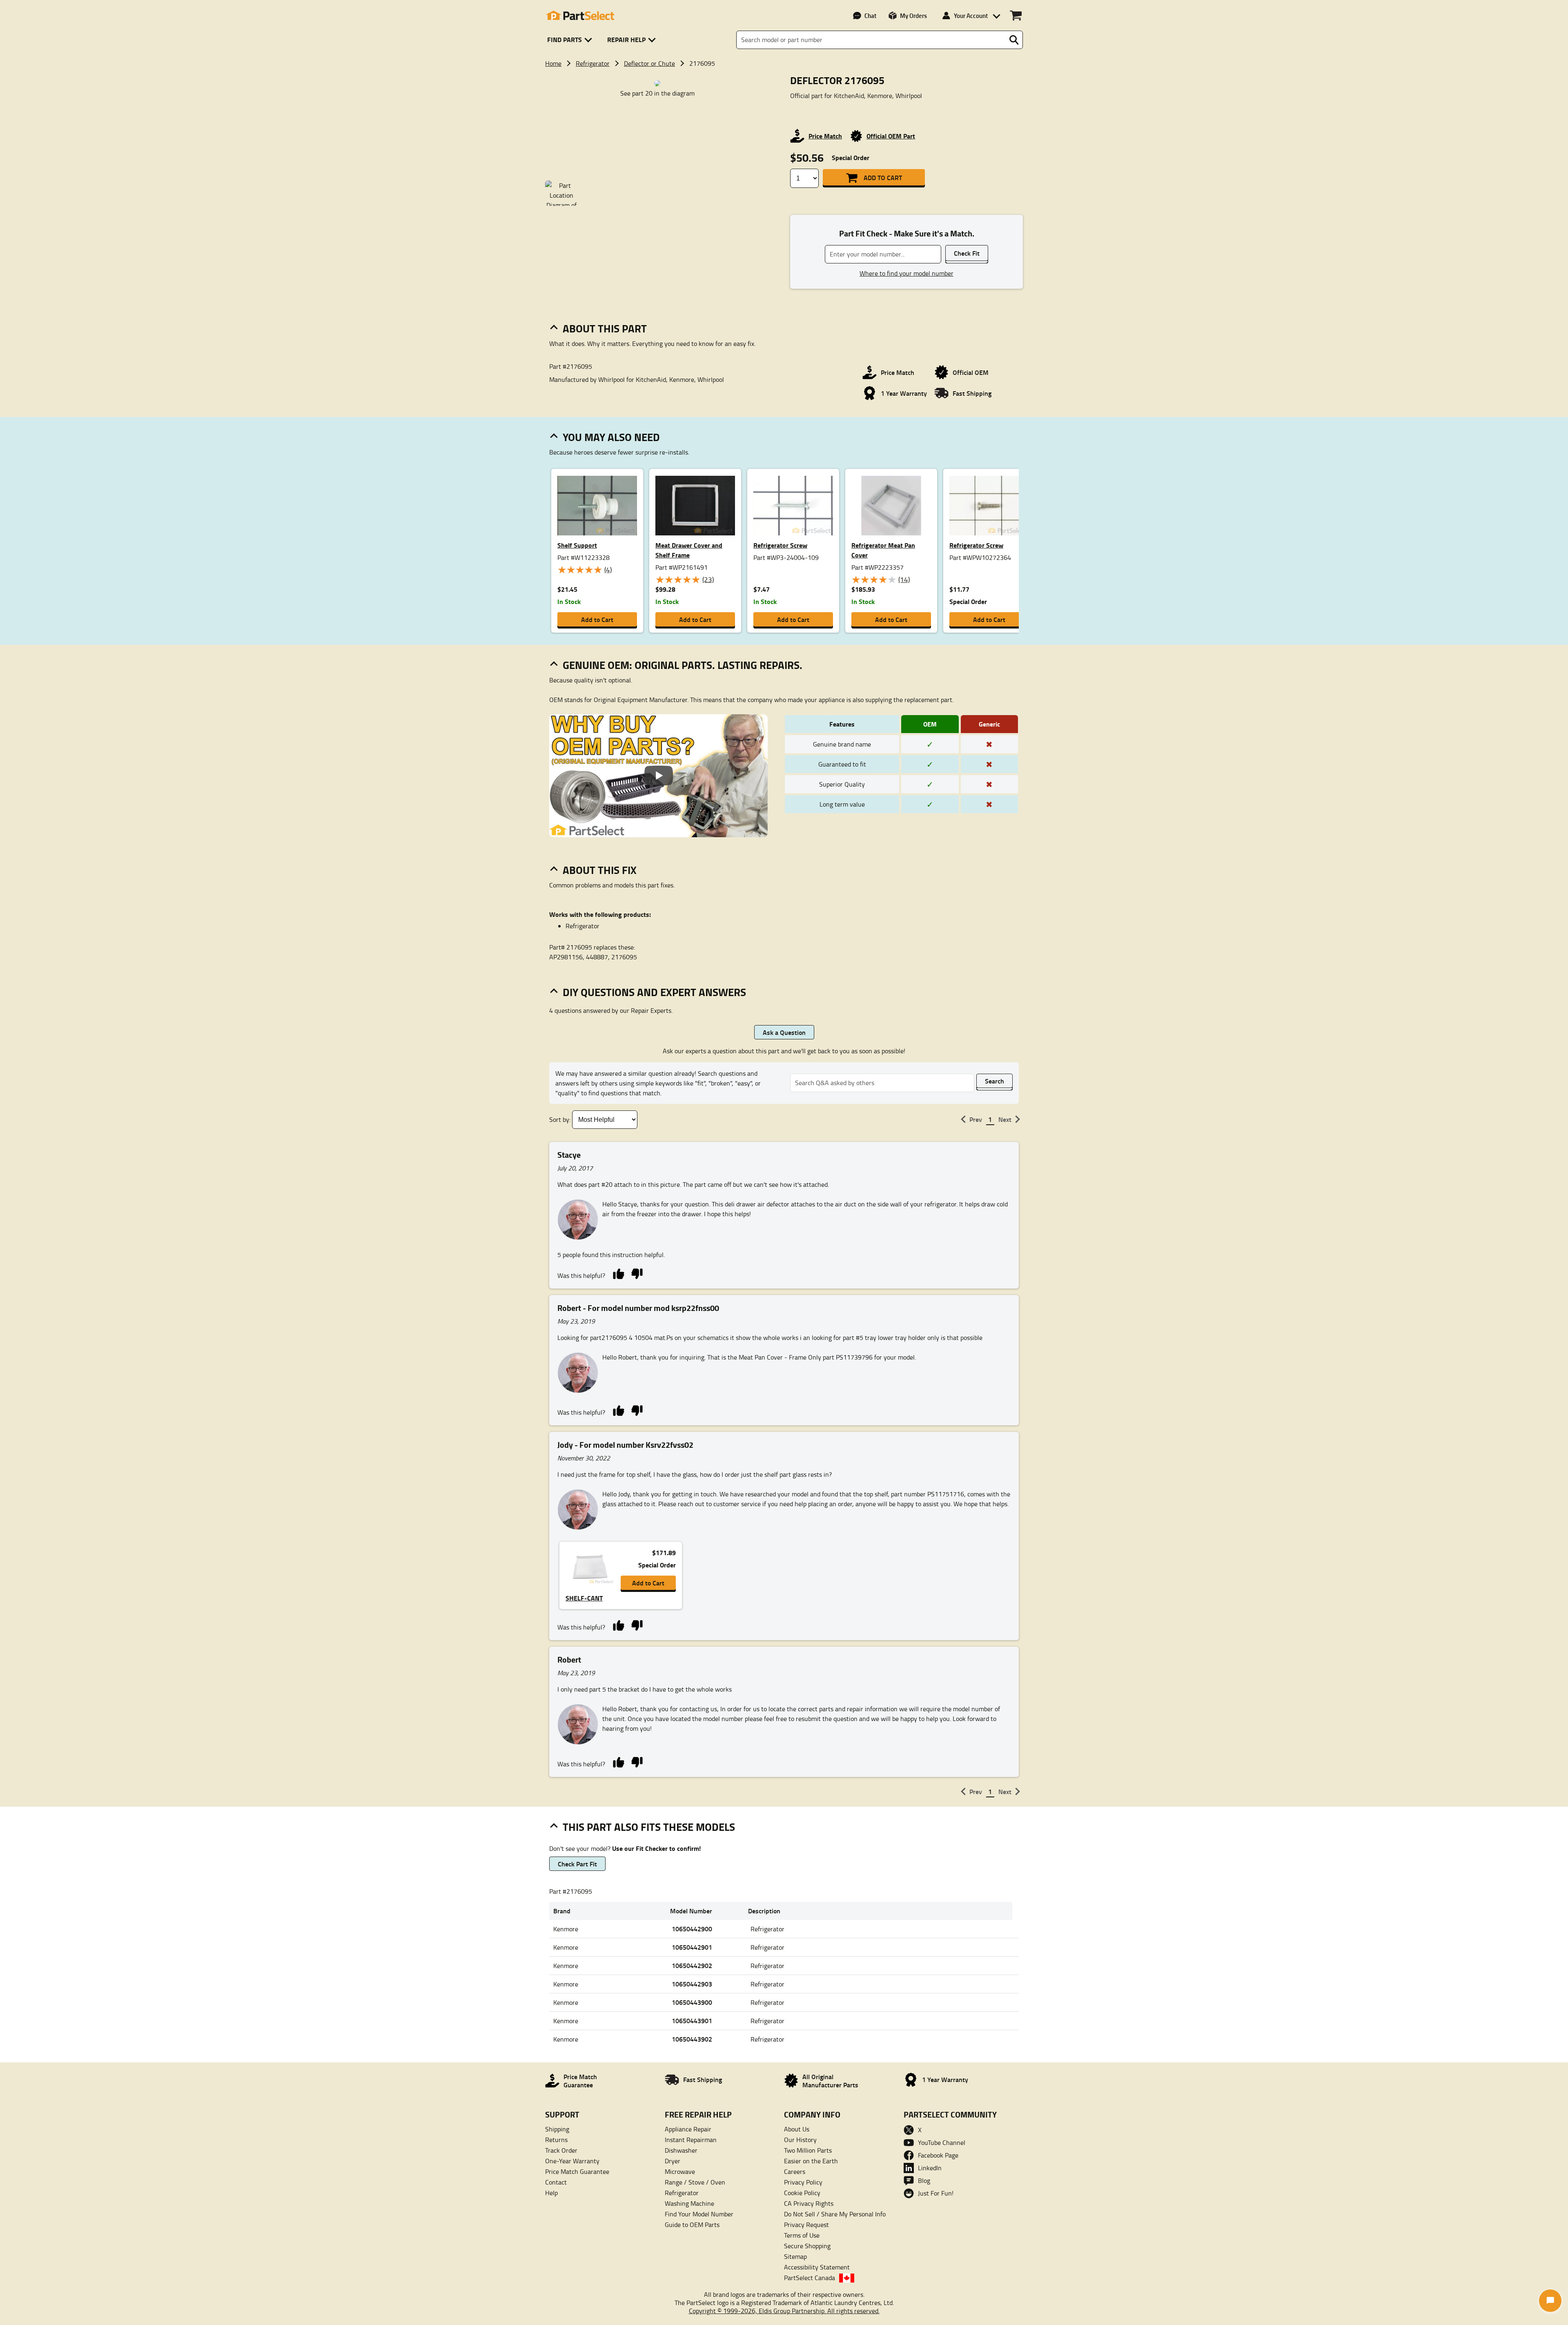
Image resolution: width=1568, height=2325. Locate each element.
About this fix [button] (600, 870)
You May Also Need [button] (611, 437)
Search (994, 1081)
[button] (571, 40)
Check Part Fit (577, 1864)
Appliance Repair (688, 2129)
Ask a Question (784, 1032)
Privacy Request (806, 2225)
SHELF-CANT (584, 1598)
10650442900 (692, 1929)
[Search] (1014, 40)
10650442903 (692, 1984)
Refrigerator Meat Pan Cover (883, 550)
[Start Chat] (1550, 2301)
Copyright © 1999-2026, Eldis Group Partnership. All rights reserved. (784, 2311)
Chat (870, 16)
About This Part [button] (605, 328)
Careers (795, 2171)
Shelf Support (577, 545)
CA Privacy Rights (809, 2203)
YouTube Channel (942, 2142)
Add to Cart (883, 177)
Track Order (561, 2150)
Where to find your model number (906, 273)
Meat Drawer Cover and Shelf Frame (689, 550)
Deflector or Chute (649, 63)
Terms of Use (802, 2235)
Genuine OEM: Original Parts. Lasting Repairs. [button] (683, 665)
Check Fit (967, 253)
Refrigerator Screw (780, 545)
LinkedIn (930, 2168)
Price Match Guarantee (577, 2171)
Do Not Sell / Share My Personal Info (835, 2214)
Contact (556, 2182)
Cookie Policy (802, 2193)
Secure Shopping (807, 2246)
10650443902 (692, 2039)
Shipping (557, 2129)
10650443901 (692, 2021)
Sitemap (795, 2256)
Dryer (673, 2161)
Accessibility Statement (817, 2267)
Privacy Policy (803, 2182)
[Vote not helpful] (637, 1273)
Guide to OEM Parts (692, 2225)
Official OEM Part (891, 136)
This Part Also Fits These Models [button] (649, 1827)
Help (551, 2193)
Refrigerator (593, 63)
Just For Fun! (936, 2193)
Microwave (680, 2171)
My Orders (913, 16)
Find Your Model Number (699, 2214)
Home (553, 63)
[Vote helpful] (618, 1273)
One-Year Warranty (572, 2161)
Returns (556, 2140)
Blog (924, 2180)
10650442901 (692, 1947)
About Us (797, 2129)
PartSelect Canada (810, 2278)
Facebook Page (938, 2155)
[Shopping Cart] (1016, 16)
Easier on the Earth (811, 2161)
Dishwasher (681, 2150)
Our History (800, 2140)
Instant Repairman (691, 2140)
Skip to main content (784, 86)
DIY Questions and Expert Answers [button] (654, 992)
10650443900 (692, 2002)
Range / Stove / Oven (695, 2182)
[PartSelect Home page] (580, 16)
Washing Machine (689, 2203)
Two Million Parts (808, 2150)
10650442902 (692, 1965)
